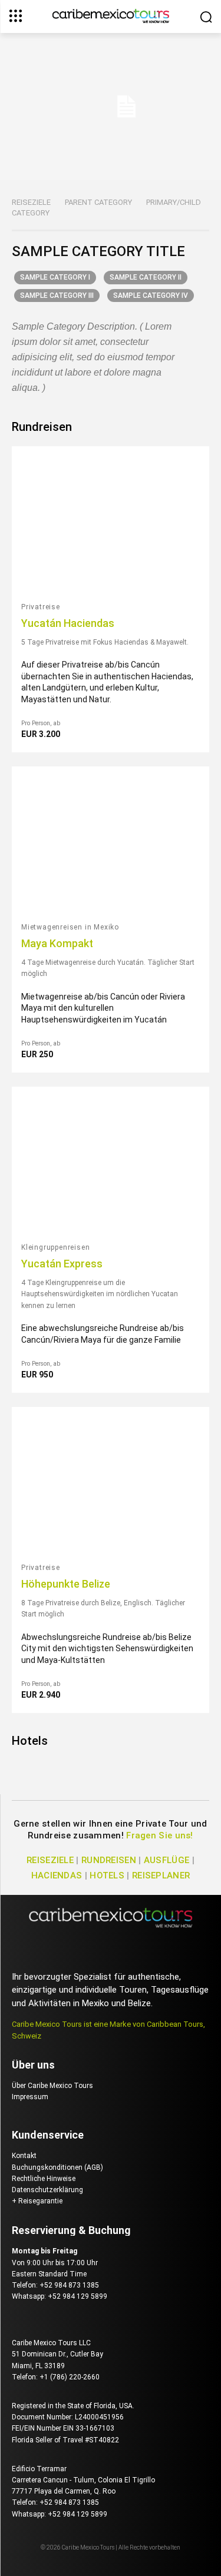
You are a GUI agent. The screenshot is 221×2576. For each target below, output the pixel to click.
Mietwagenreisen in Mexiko (70, 927)
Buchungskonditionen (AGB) (57, 2167)
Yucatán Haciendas (68, 623)
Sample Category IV (151, 296)
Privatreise (41, 607)
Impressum (30, 2097)
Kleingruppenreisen (55, 1247)
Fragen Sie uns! (160, 1835)
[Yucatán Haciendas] (111, 520)
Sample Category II (146, 277)
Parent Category (98, 202)
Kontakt (24, 2156)
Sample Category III (57, 296)
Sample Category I (55, 277)
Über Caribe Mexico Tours (52, 2086)
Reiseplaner (161, 1875)
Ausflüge (166, 1860)
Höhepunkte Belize (66, 1584)
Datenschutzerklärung (47, 2190)
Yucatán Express (62, 1264)
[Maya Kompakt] (111, 840)
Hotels (30, 1741)
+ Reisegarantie (37, 2201)
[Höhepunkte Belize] (111, 1481)
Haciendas (57, 1875)
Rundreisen (42, 427)
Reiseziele (31, 202)
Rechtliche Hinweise (44, 2179)
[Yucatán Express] (111, 1161)
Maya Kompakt (57, 943)
